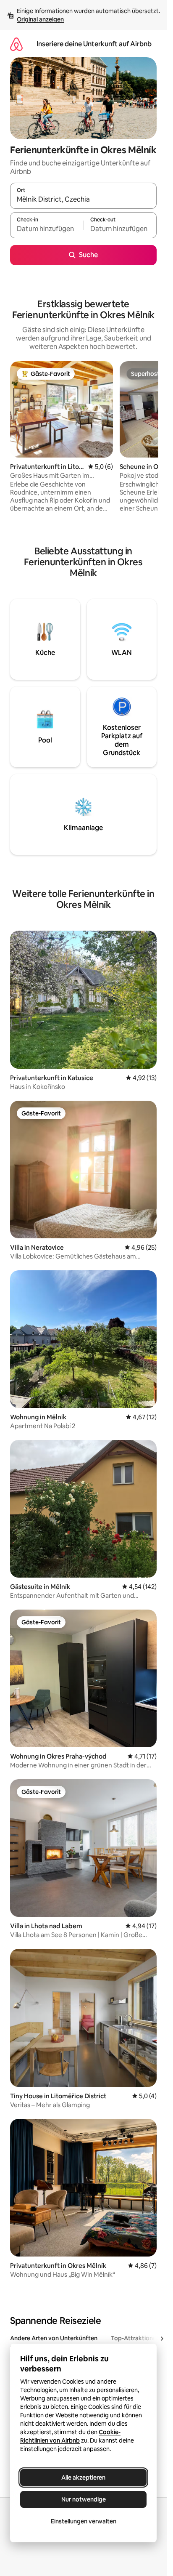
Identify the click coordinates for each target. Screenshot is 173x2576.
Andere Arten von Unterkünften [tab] (54, 2338)
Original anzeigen (40, 19)
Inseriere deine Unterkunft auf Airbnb (94, 44)
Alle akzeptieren (83, 2478)
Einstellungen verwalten (84, 2521)
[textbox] (47, 229)
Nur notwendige (84, 2499)
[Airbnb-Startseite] (16, 44)
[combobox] (83, 200)
